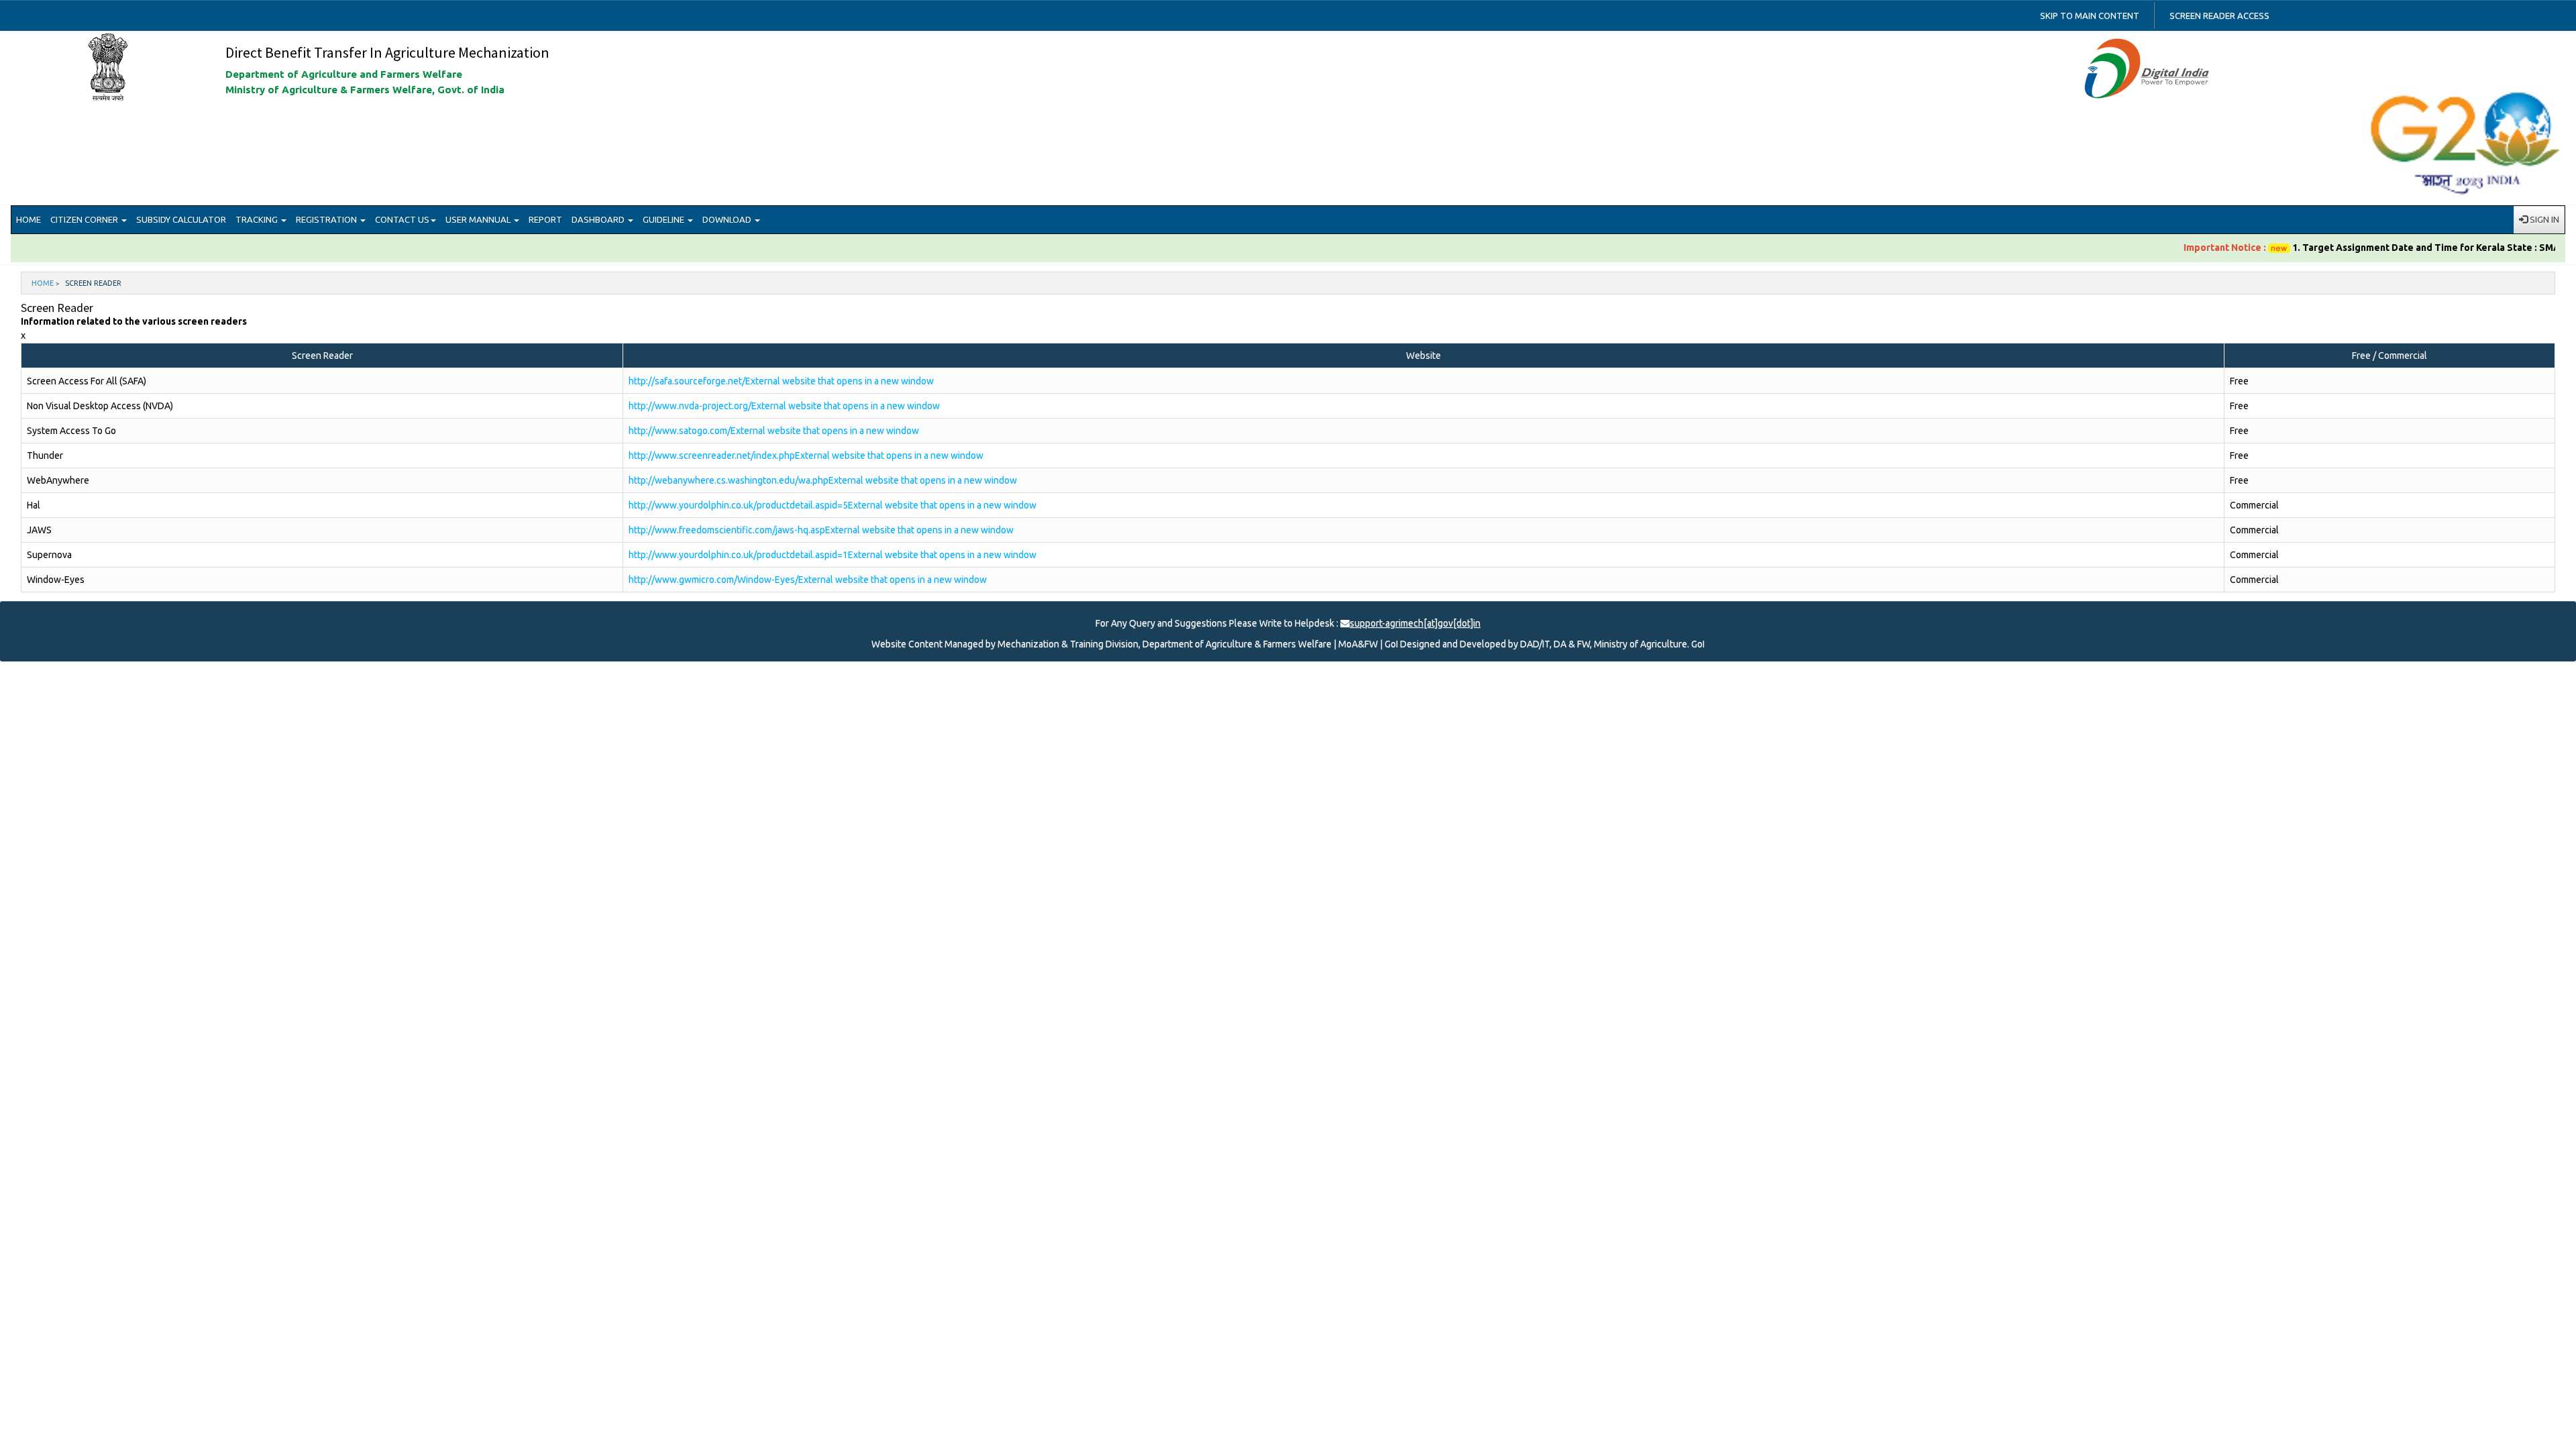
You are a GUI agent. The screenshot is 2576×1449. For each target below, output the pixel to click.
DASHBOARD (599, 219)
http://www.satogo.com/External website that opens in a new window (774, 431)
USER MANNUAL (479, 219)
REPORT (545, 219)
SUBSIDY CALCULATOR (181, 219)
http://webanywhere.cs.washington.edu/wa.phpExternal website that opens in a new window (823, 480)
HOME (29, 219)
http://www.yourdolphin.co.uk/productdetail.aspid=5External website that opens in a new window (833, 505)
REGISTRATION (327, 219)
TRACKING (258, 219)
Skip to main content (2090, 15)
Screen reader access (2219, 15)
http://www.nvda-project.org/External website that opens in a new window (784, 406)
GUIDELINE (664, 219)
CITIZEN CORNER (85, 219)
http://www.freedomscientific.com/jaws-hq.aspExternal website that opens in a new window (821, 530)
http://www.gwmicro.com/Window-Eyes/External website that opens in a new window (808, 580)
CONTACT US (402, 219)
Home (43, 283)
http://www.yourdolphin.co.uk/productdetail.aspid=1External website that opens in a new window (833, 555)
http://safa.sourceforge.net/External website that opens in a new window (781, 381)
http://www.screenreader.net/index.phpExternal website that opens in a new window (806, 455)
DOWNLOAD (728, 219)
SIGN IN (2543, 219)
